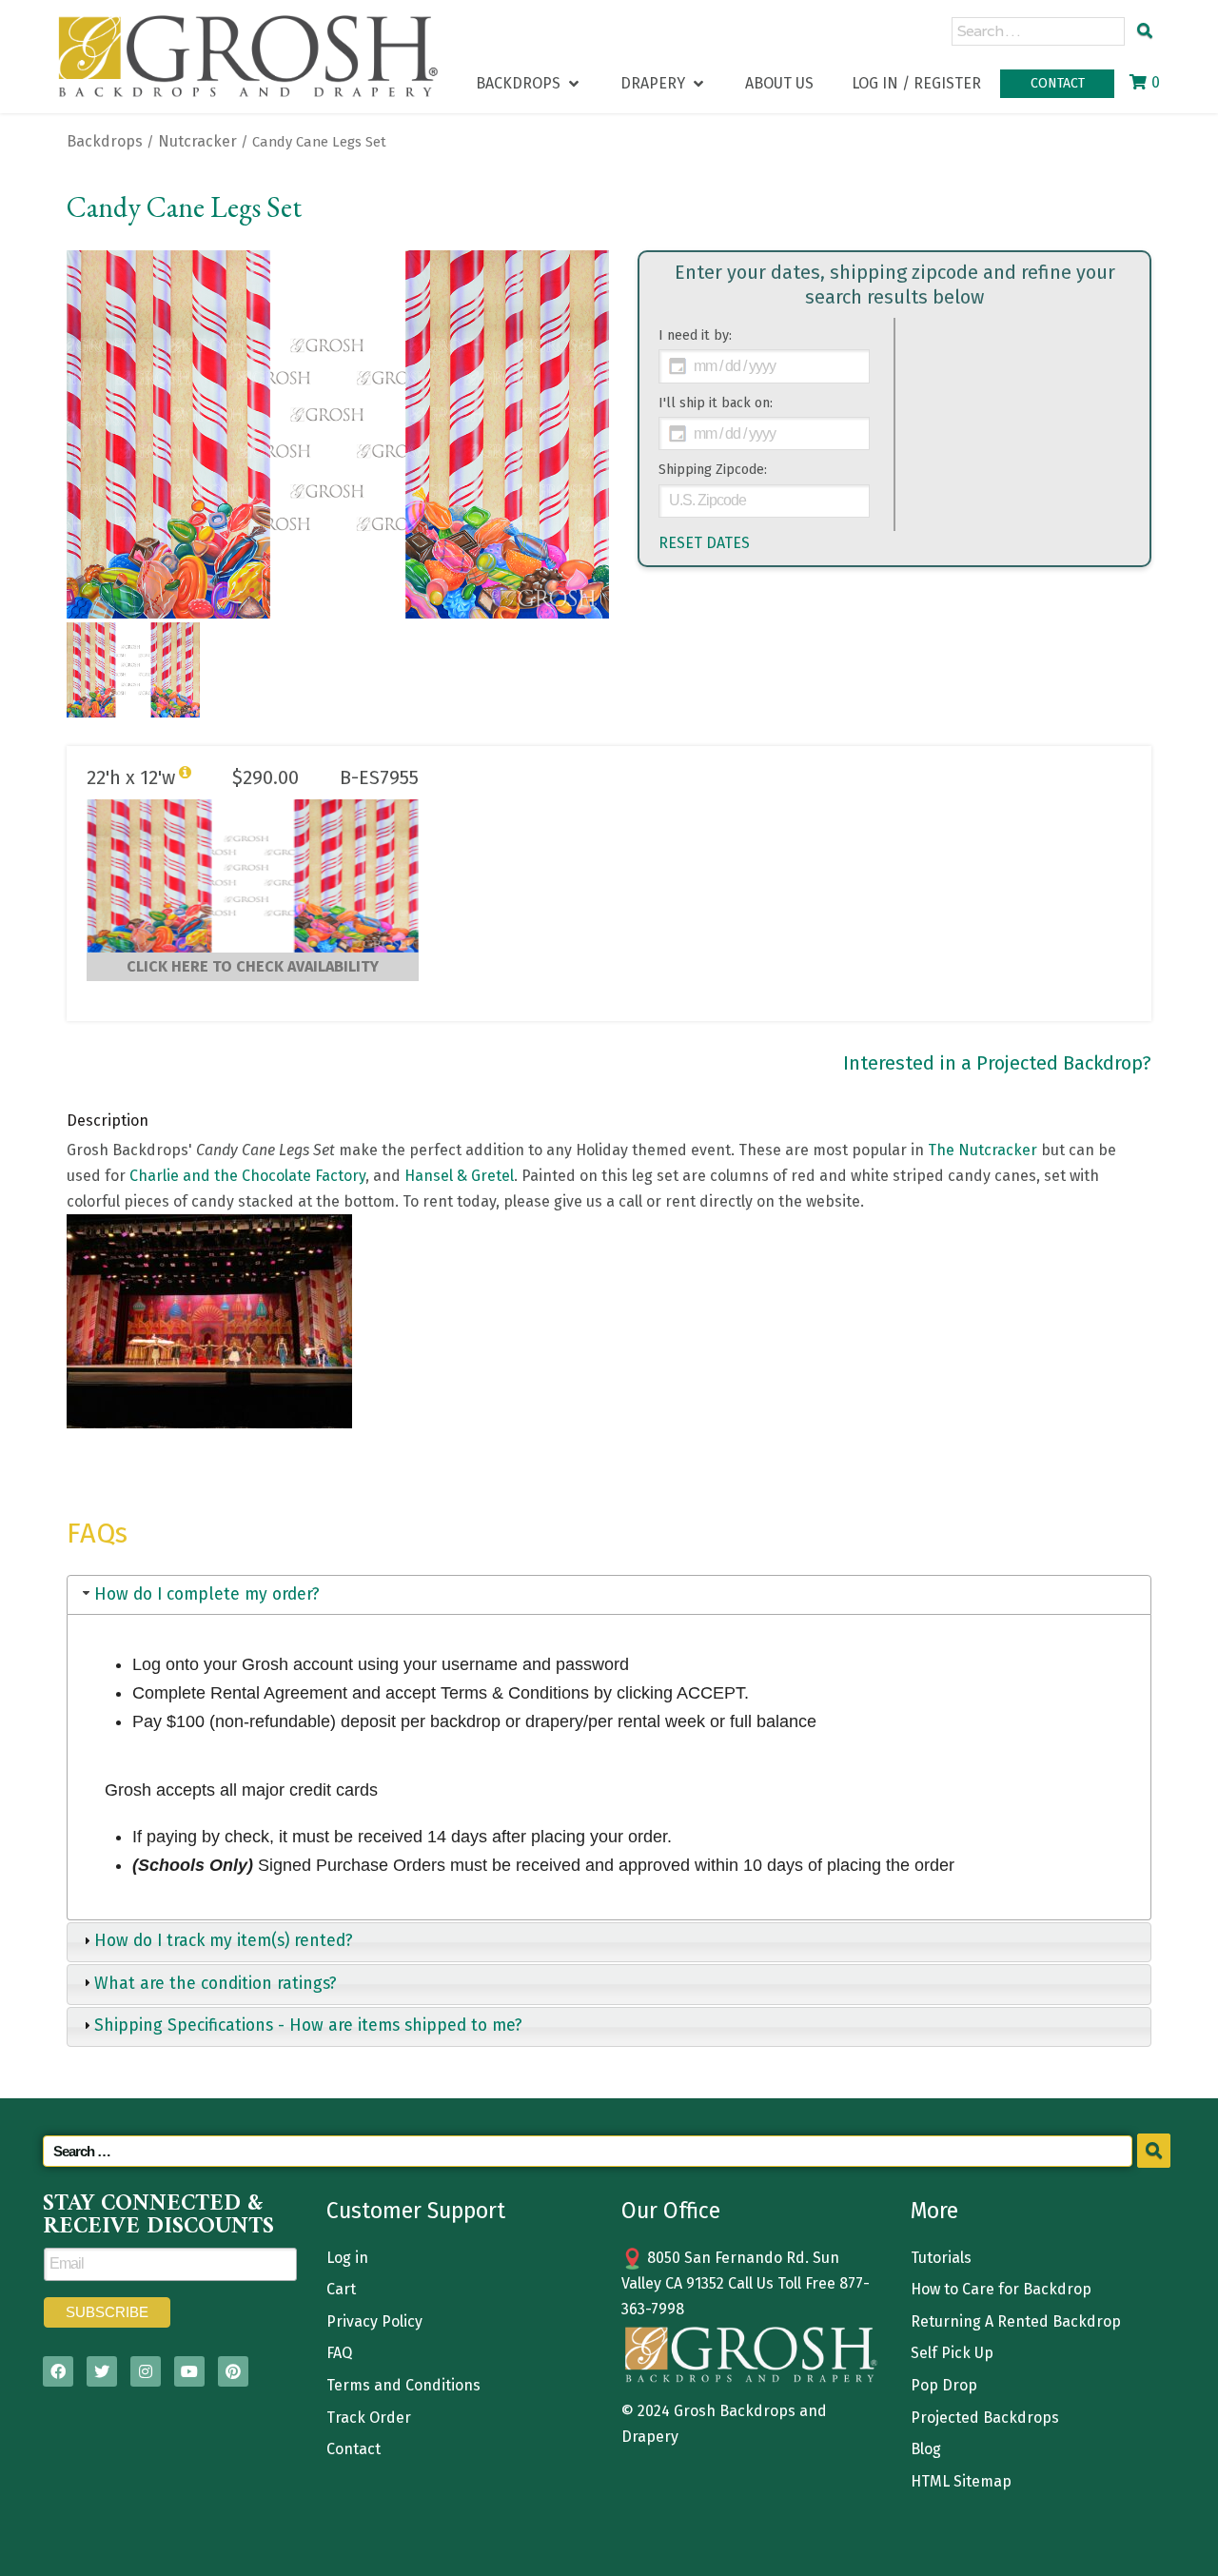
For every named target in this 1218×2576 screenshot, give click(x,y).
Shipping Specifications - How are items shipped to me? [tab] (308, 2025)
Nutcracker (197, 141)
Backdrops (105, 141)
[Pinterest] (233, 2371)
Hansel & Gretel (459, 1176)
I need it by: (695, 335)
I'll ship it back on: (716, 403)
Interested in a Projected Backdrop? (997, 1063)
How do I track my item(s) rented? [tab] (224, 1941)
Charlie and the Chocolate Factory (247, 1176)
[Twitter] (102, 2371)
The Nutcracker (982, 1150)
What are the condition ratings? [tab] (216, 1984)
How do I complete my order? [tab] (207, 1594)
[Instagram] (146, 2371)
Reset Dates (704, 543)
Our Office (671, 2211)
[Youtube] (189, 2371)
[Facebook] (58, 2371)
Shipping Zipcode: (713, 470)
